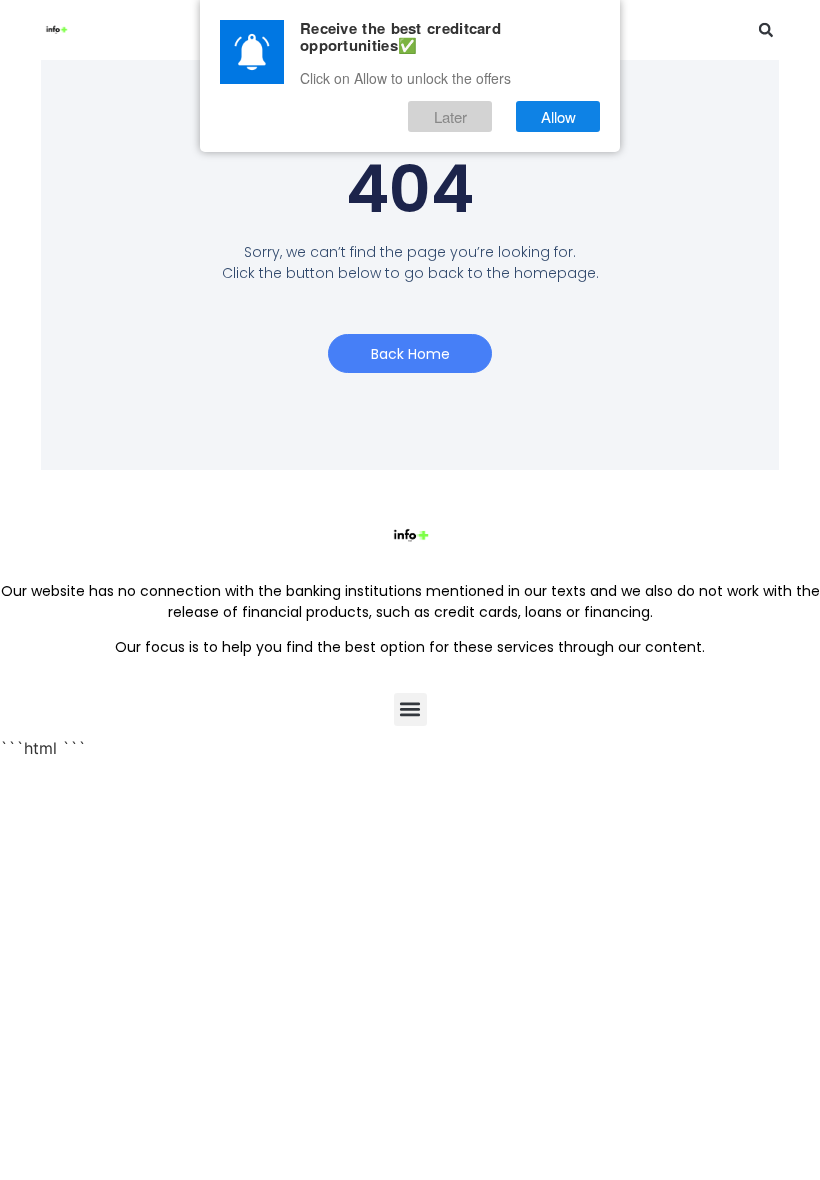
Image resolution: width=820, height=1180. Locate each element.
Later (450, 116)
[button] (766, 30)
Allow (558, 116)
